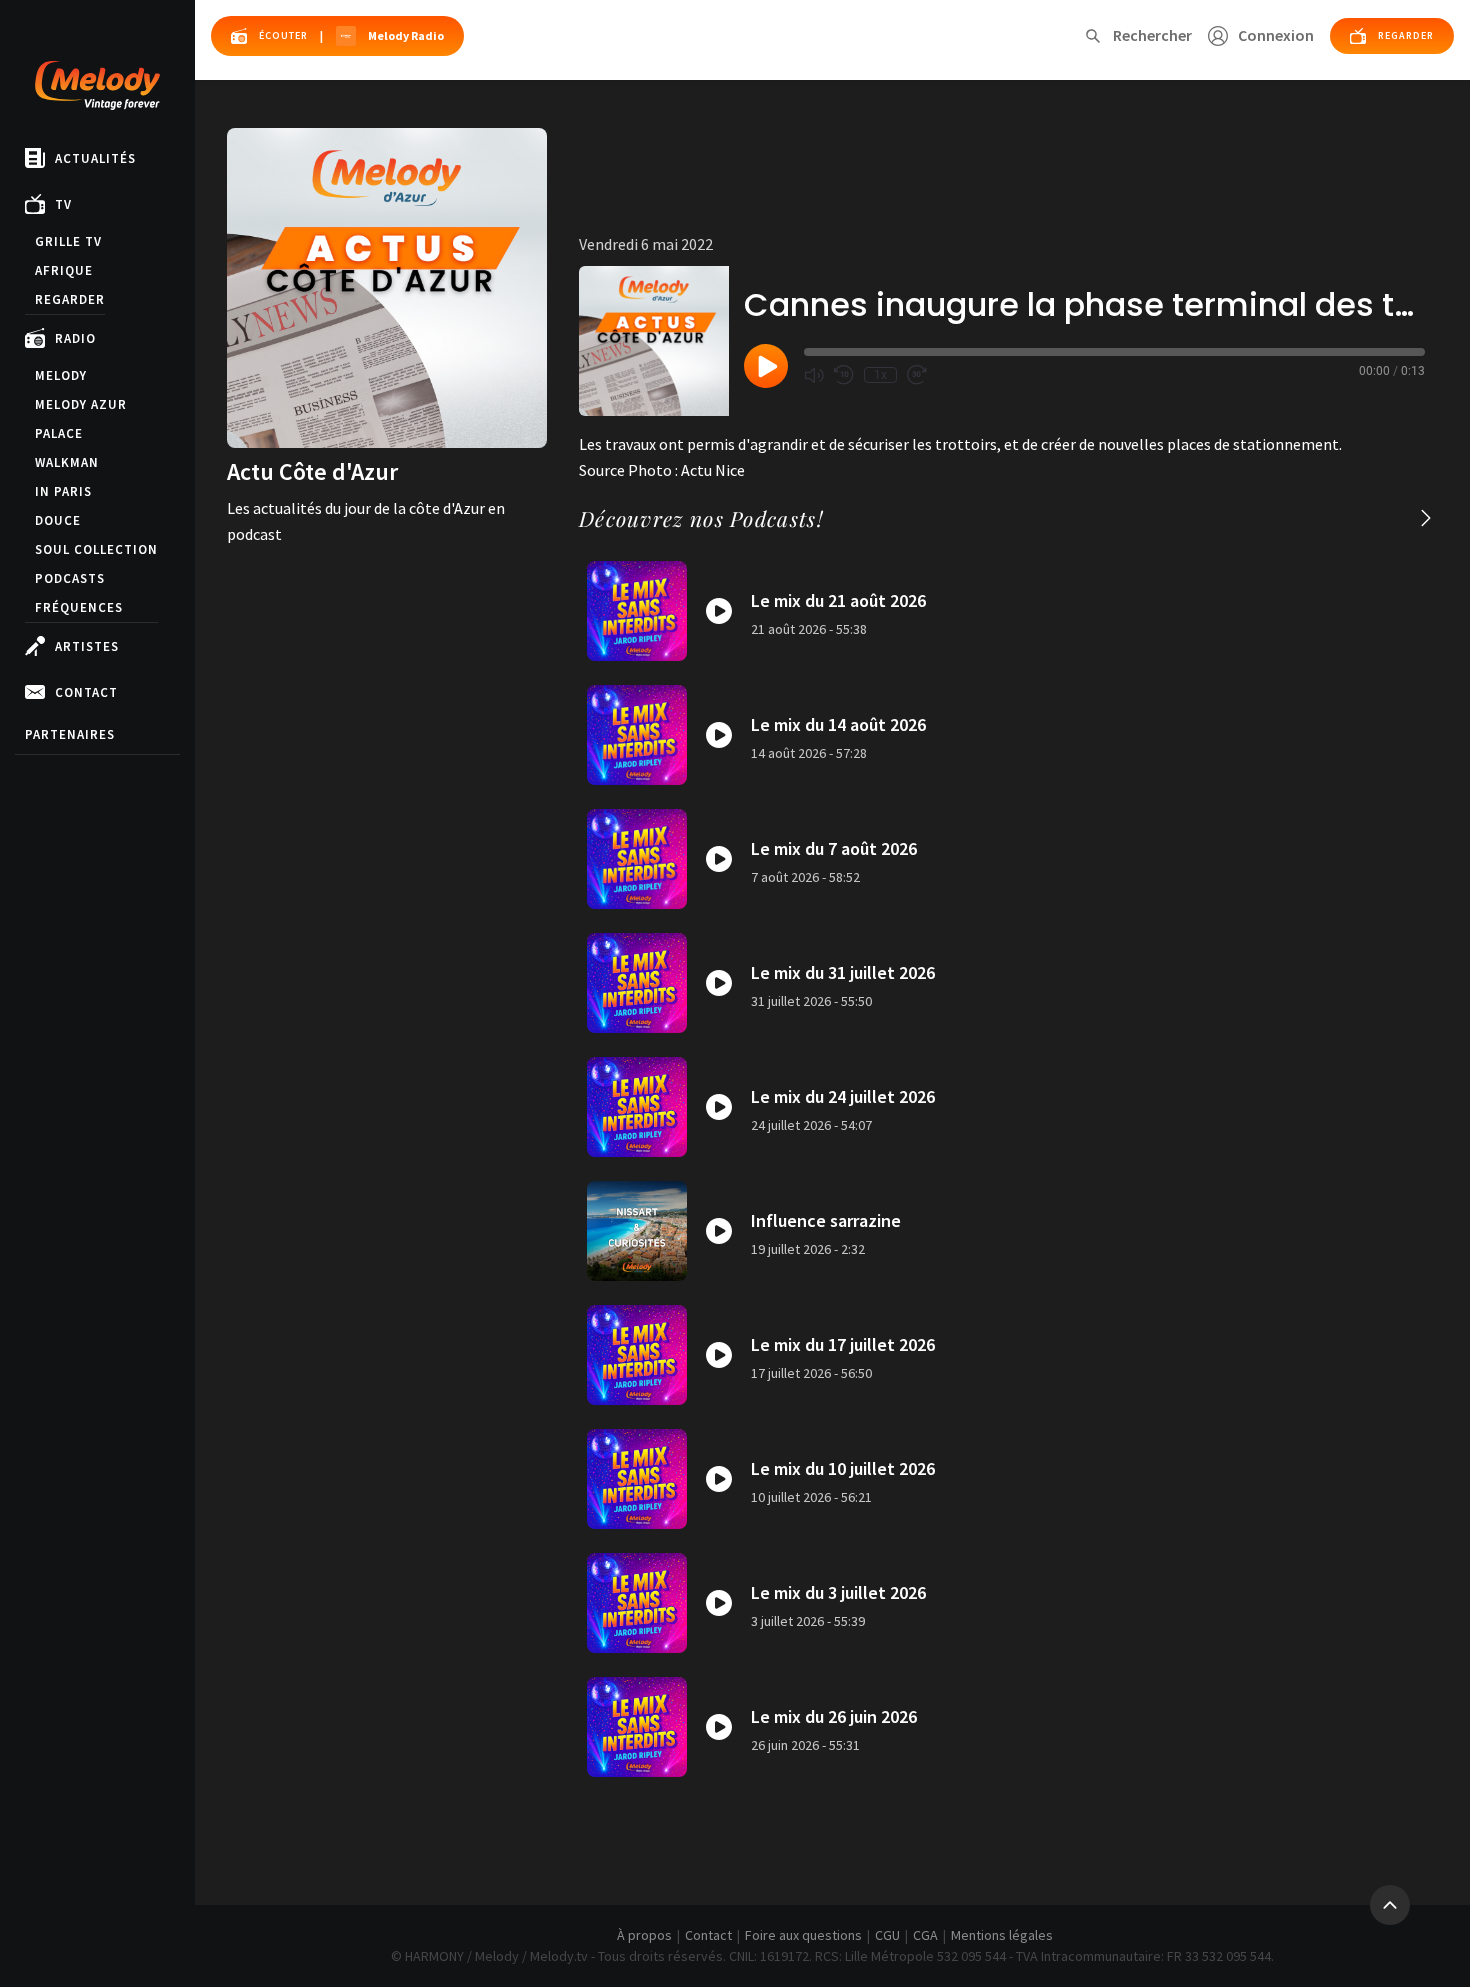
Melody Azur (81, 404)
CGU (887, 1935)
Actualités (95, 158)
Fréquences (79, 607)
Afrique (64, 270)
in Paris (63, 491)
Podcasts (70, 578)
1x (880, 375)
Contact (86, 692)
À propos (644, 1935)
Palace (59, 433)
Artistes (87, 646)
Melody (61, 375)
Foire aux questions (803, 1935)
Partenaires (70, 734)
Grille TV (68, 241)
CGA (925, 1935)
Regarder (70, 299)
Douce (58, 520)
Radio (75, 338)
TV (63, 204)
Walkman (67, 462)
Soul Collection (96, 549)
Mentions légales (1002, 1935)
